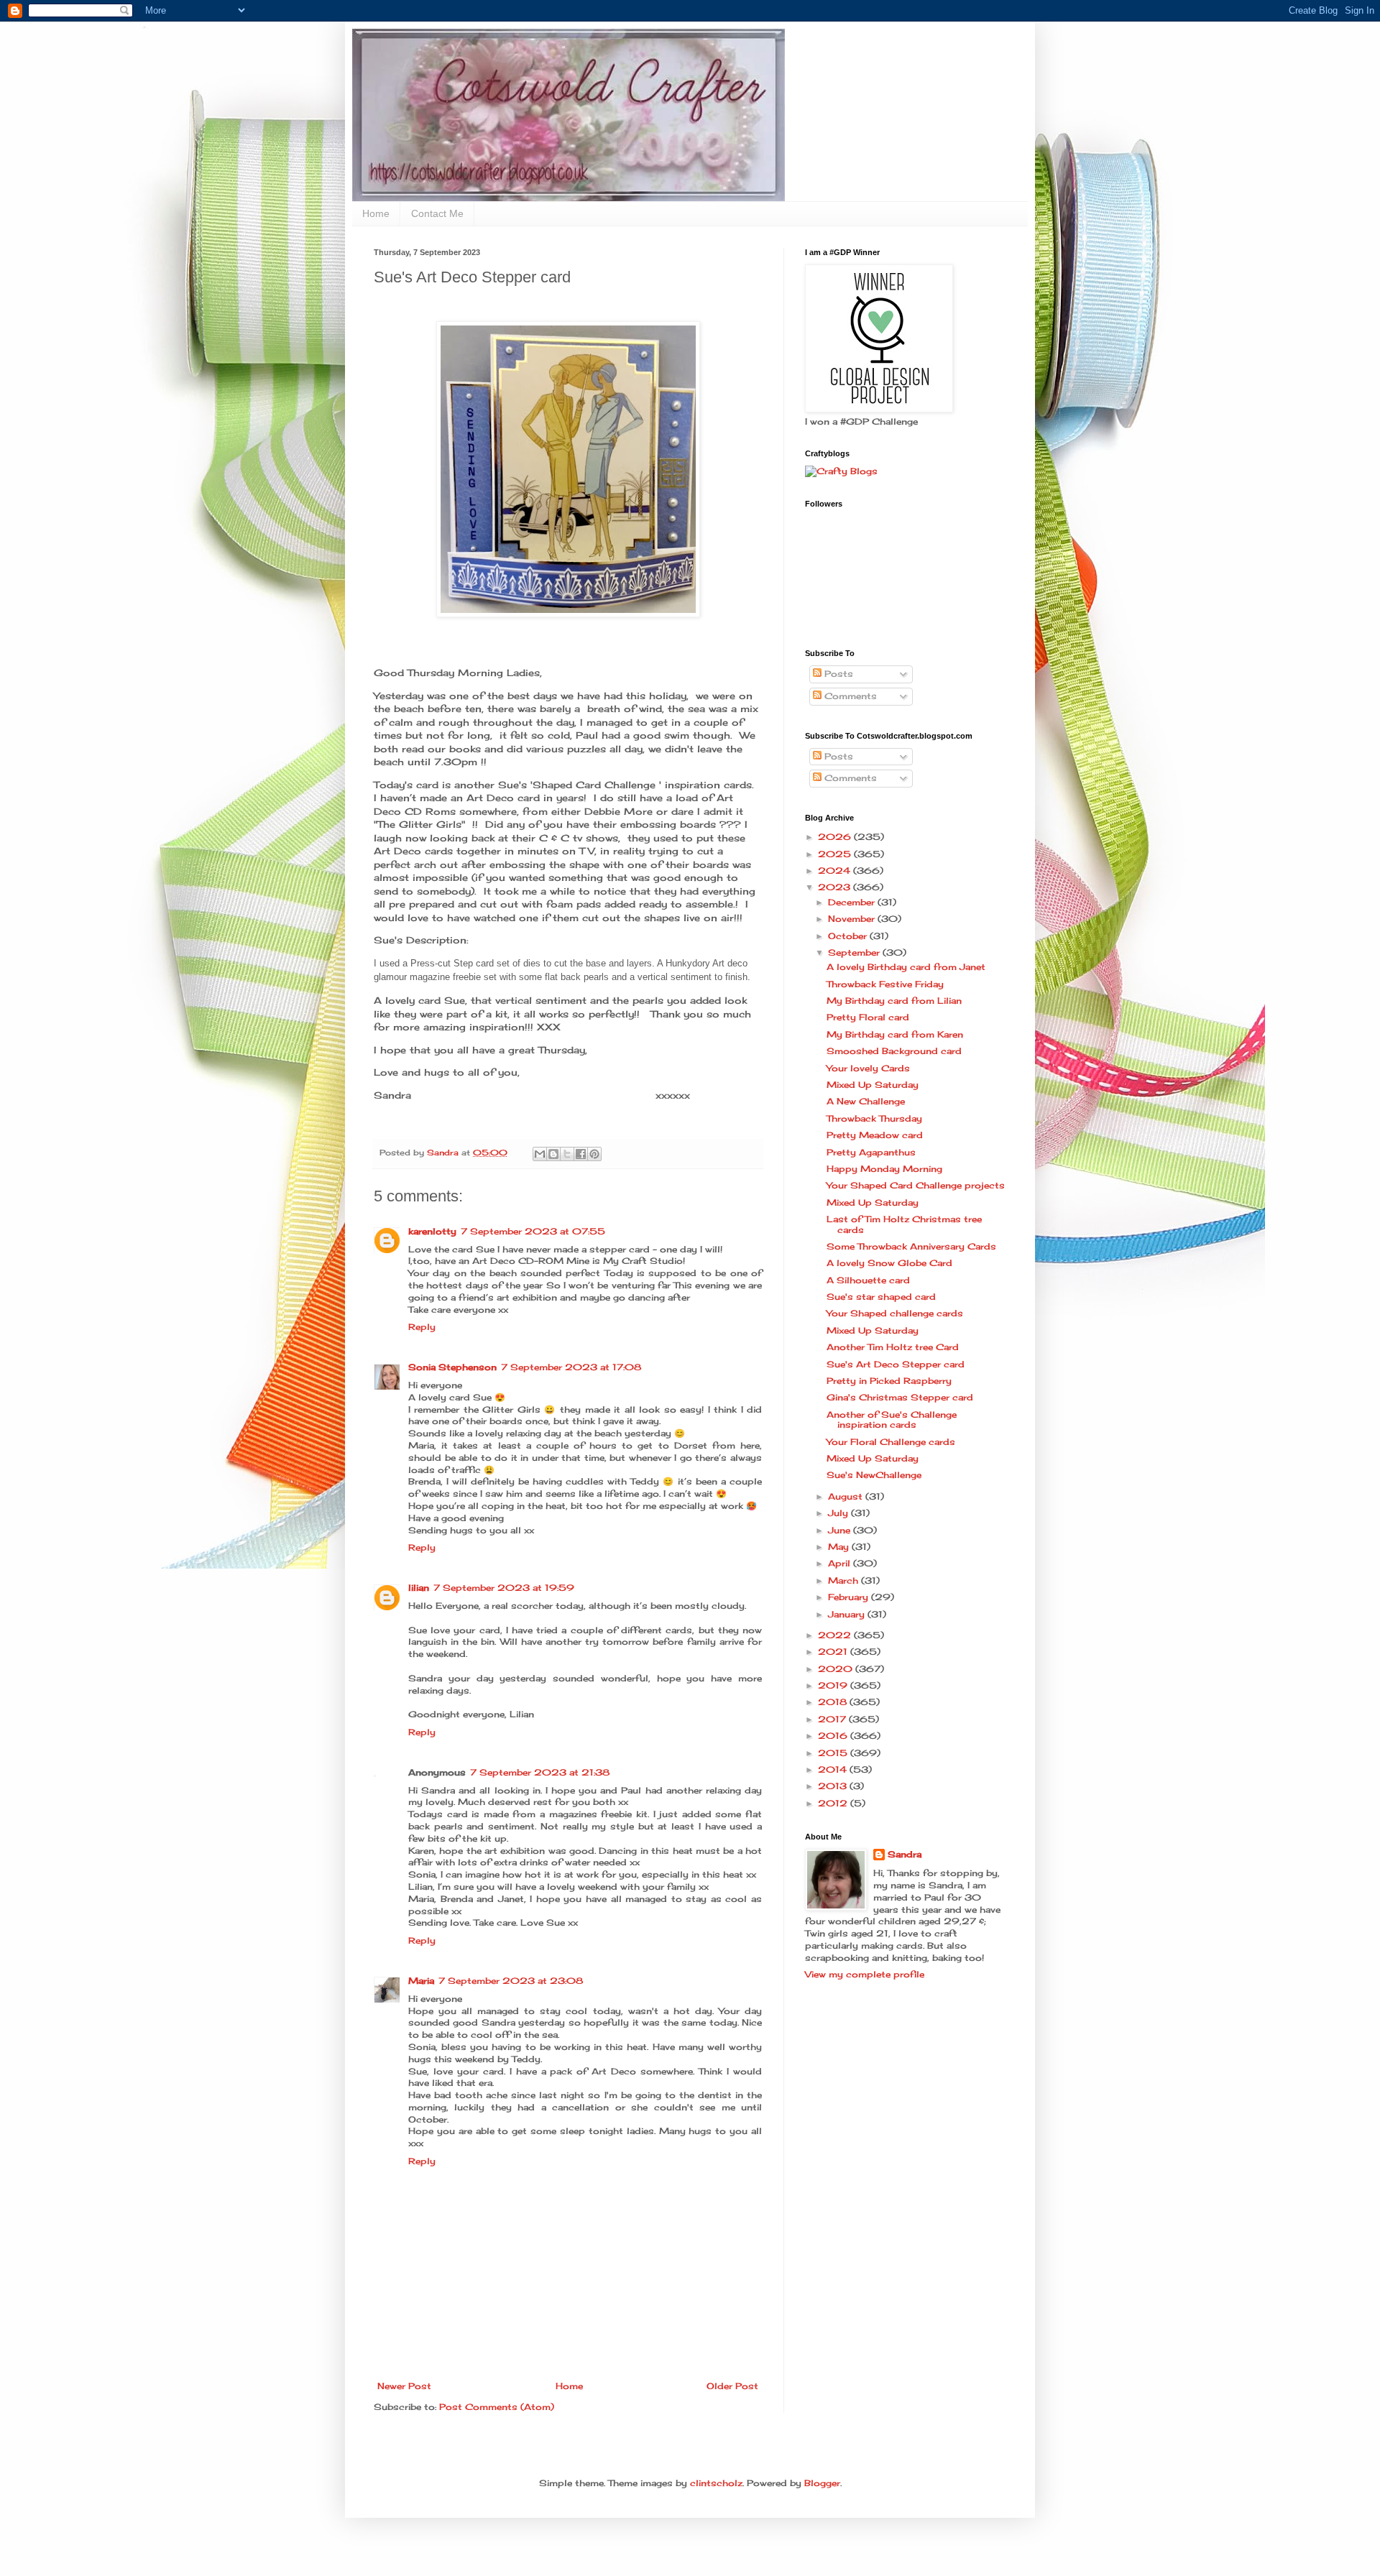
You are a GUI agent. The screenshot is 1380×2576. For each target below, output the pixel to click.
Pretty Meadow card (875, 1135)
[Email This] (540, 1154)
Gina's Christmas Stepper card (900, 1397)
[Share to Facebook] (581, 1154)
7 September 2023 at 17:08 (571, 1367)
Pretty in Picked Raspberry (889, 1381)
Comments (849, 696)
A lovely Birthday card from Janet (906, 967)
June (841, 1530)
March (845, 1580)
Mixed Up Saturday (873, 1085)
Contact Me (437, 213)
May (840, 1547)
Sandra (905, 1854)
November (853, 919)
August (847, 1496)
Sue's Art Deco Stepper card (896, 1364)
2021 (834, 1652)
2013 (834, 1786)
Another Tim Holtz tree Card (893, 1347)
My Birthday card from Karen (895, 1034)
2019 (834, 1685)
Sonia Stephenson (452, 1367)
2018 (834, 1702)
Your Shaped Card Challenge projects (916, 1185)
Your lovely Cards (868, 1068)
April (841, 1563)
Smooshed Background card (894, 1051)
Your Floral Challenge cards (891, 1442)
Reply (422, 1327)
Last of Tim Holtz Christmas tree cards (904, 1224)
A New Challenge (866, 1101)
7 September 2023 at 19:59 (504, 1588)
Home (376, 213)
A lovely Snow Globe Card (889, 1263)
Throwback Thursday (874, 1118)
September (855, 952)
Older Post (732, 2386)
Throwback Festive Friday (885, 984)
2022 (836, 1635)
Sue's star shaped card (881, 1297)
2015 (834, 1753)
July (839, 1513)
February (850, 1597)
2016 (834, 1736)
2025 (836, 854)
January (848, 1614)
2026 (836, 837)
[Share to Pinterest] (594, 1154)
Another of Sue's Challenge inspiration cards (892, 1419)
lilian (419, 1588)
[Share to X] (567, 1154)
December (853, 902)
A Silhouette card (868, 1280)
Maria (421, 1981)
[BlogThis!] (553, 1154)
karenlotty (432, 1231)
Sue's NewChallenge (874, 1475)
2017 (833, 1719)
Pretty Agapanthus (871, 1152)
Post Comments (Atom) (497, 2407)
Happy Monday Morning (884, 1169)
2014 (834, 1769)
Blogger (822, 2483)
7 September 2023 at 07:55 (533, 1231)
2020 (837, 1669)
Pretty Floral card (868, 1017)
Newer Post (404, 2386)
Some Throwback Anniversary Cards (911, 1246)
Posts (837, 674)
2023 (836, 887)
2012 (834, 1803)
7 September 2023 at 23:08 (511, 1981)
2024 (836, 871)
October (849, 936)
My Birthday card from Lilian (894, 1001)
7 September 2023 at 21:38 (540, 1772)
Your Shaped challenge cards (895, 1313)
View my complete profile (865, 1974)
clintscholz (716, 2483)
